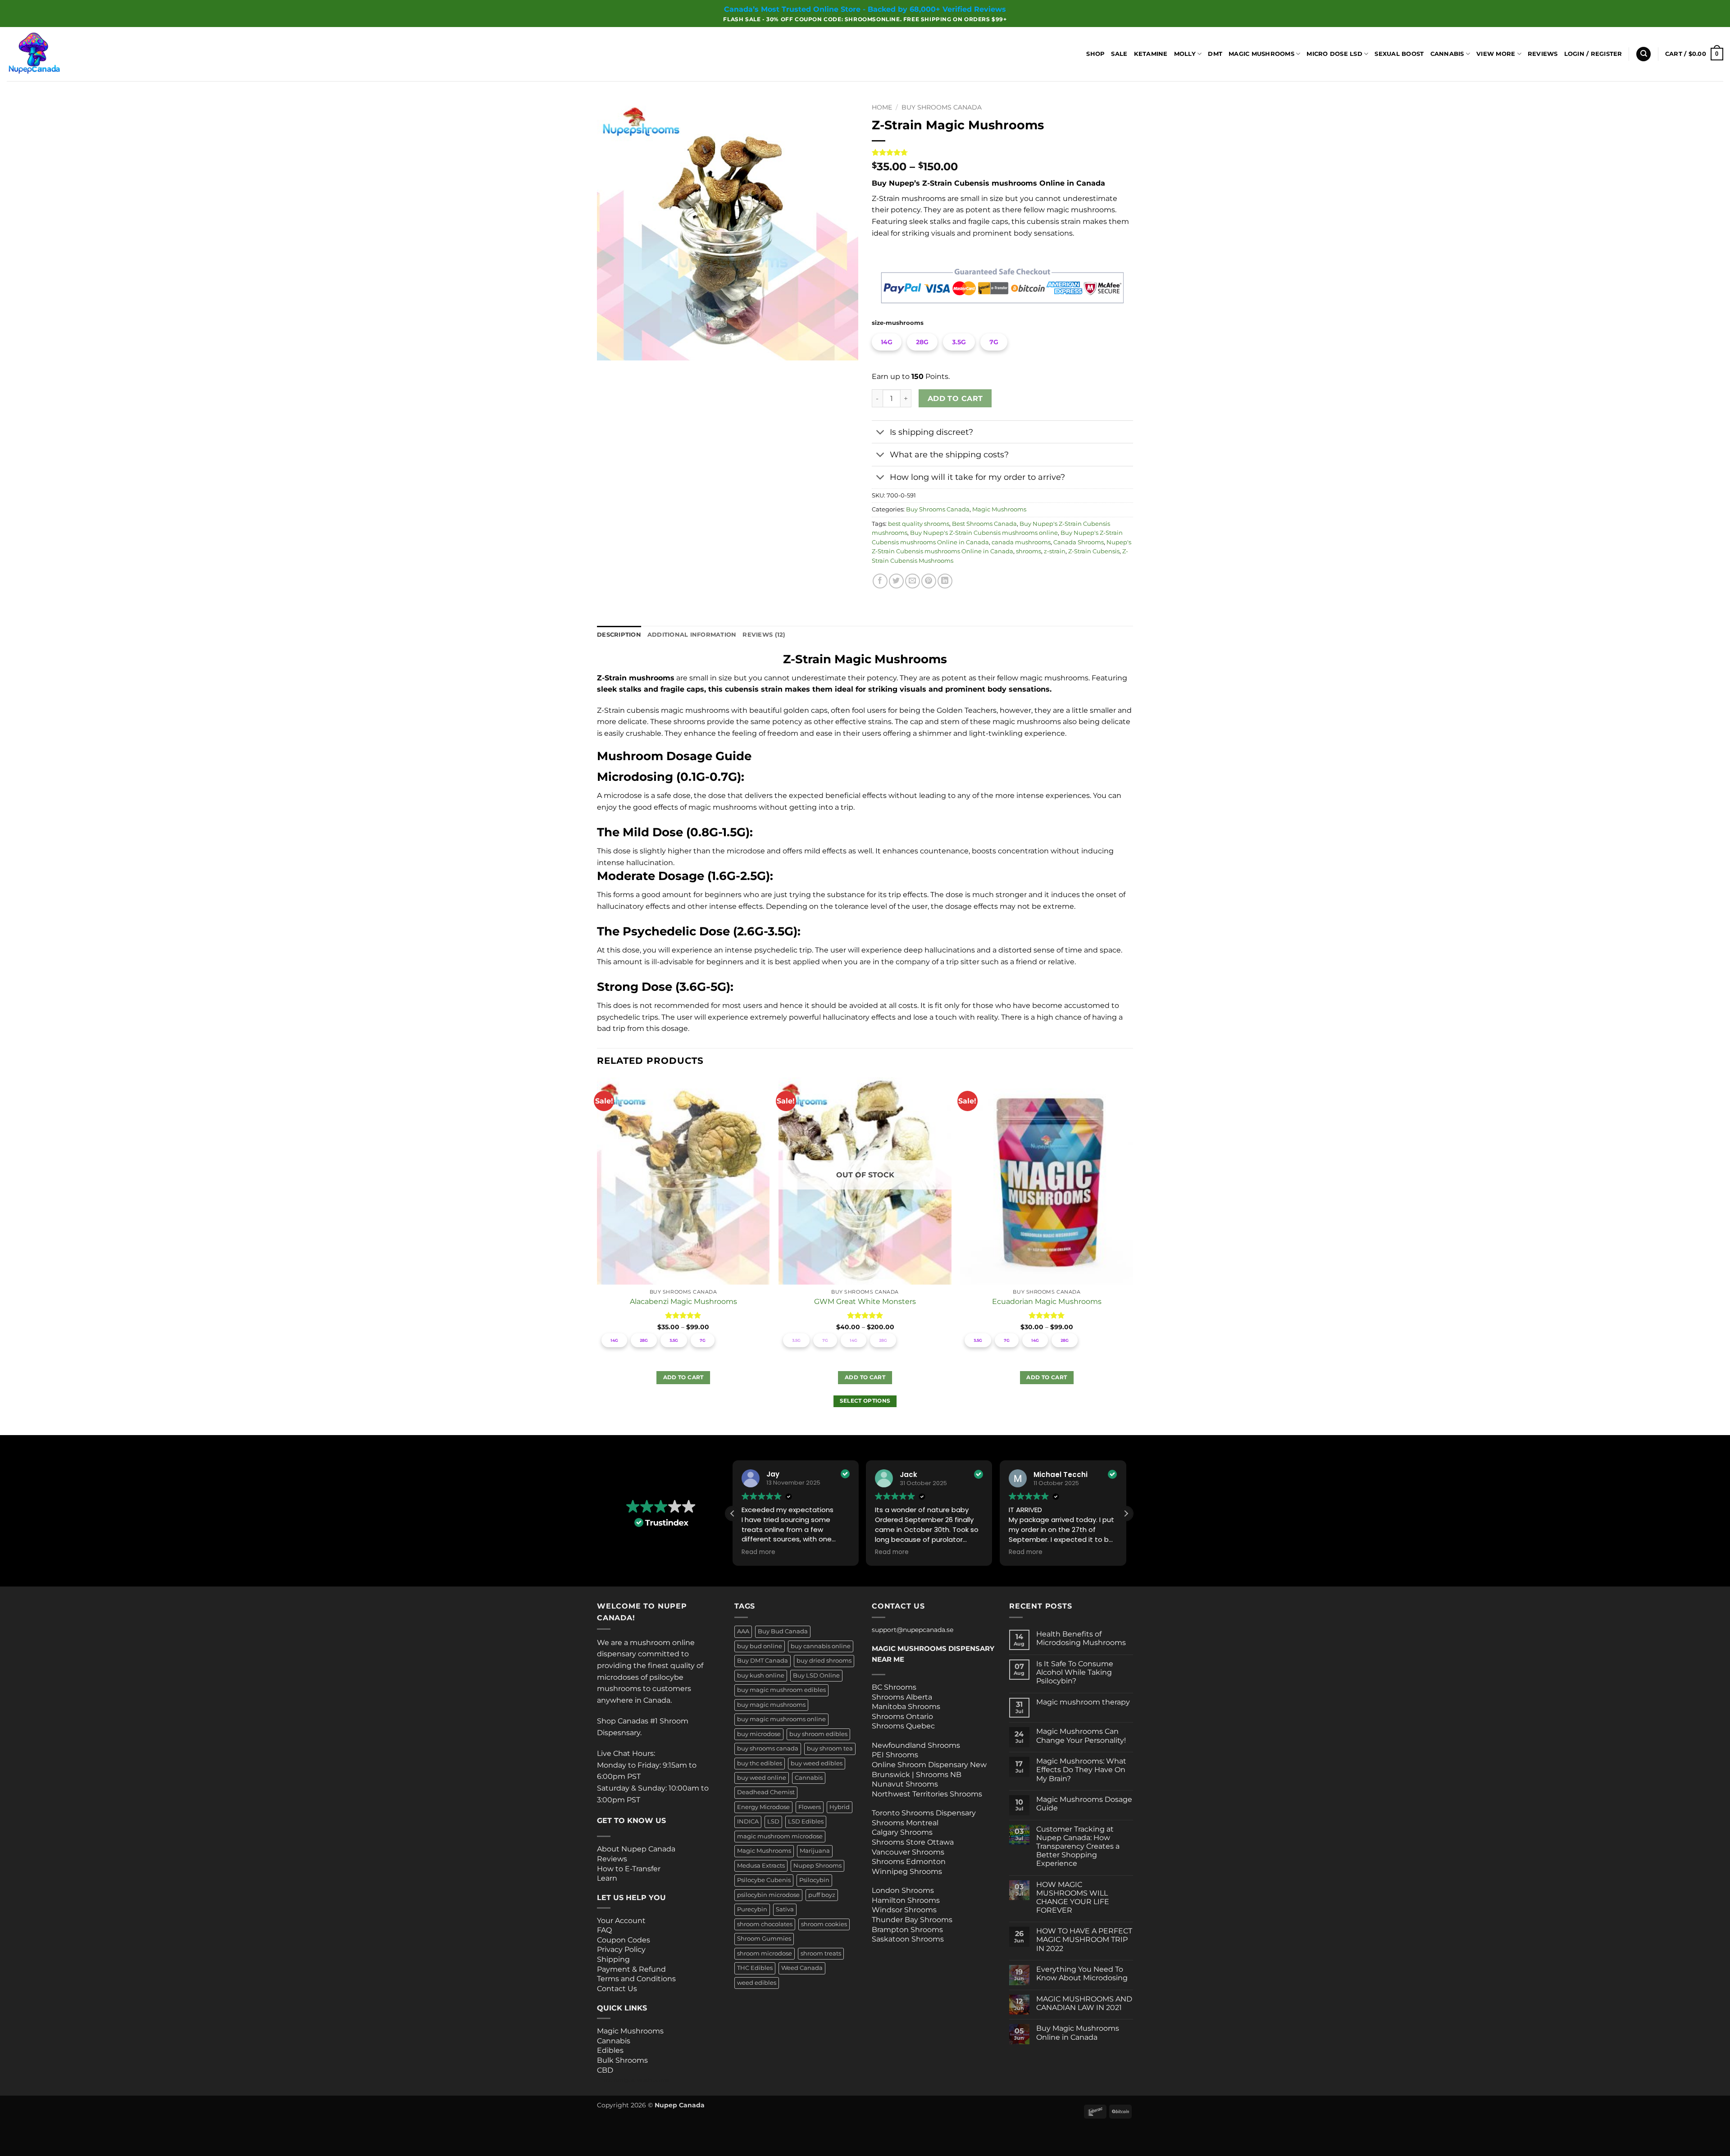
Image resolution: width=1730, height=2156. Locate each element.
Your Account (621, 1921)
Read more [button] (758, 1552)
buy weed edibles (817, 1763)
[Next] (1133, 1256)
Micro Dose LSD (1334, 54)
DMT (1215, 54)
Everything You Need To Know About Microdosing (1082, 1974)
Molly (1185, 54)
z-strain (1055, 551)
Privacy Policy (621, 1949)
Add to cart (955, 399)
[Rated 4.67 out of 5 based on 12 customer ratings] (1002, 152)
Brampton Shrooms (907, 1930)
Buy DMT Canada (763, 1661)
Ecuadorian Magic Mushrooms (1047, 1301)
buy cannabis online (821, 1646)
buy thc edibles (760, 1763)
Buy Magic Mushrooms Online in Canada (1078, 2033)
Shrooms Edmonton (909, 1862)
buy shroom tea (830, 1748)
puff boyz (822, 1895)
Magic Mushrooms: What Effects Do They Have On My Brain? (1081, 1770)
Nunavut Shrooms (905, 1784)
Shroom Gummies (764, 1939)
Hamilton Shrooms (906, 1900)
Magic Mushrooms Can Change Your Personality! (1081, 1736)
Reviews (1543, 54)
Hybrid (840, 1807)
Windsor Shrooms (904, 1910)
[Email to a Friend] (913, 581)
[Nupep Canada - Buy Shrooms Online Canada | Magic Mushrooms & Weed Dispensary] (52, 54)
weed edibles (757, 1983)
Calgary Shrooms (902, 1832)
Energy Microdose (763, 1807)
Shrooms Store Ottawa (913, 1842)
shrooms (1029, 551)
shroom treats (821, 1953)
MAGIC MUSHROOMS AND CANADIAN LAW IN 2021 (1084, 2003)
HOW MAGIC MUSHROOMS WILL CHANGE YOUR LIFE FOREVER (1073, 1898)
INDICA (748, 1821)
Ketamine (1151, 54)
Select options (865, 1401)
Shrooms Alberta (903, 1697)
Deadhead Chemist (766, 1792)
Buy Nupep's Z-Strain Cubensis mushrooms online (984, 533)
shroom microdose (765, 1953)
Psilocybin (814, 1880)
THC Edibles (755, 1968)
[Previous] (597, 1256)
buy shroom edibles (818, 1734)
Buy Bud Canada (783, 1631)
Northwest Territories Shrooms (927, 1794)
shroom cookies (824, 1924)
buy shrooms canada (768, 1748)
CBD (605, 2070)
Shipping (613, 1959)
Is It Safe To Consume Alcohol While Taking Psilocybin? (1075, 1672)
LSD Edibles (806, 1821)
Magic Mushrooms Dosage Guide (1084, 1804)
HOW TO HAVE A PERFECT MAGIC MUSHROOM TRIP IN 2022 (1084, 1939)
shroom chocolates (765, 1924)
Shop (1095, 54)
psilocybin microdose (768, 1895)
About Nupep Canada (636, 1849)
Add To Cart (683, 1377)
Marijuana (815, 1851)
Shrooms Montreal (905, 1823)
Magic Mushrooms (1261, 54)
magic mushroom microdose (780, 1836)
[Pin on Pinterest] (929, 581)
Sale (1119, 54)
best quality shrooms (919, 524)
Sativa (785, 1909)
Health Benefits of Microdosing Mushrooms (1081, 1638)
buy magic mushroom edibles (781, 1690)
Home (882, 107)
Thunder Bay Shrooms (912, 1920)
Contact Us (617, 1989)
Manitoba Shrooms (906, 1707)
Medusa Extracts (761, 1866)
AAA (743, 1631)
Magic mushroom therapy (1083, 1702)
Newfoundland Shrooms (916, 1745)
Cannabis (1447, 54)
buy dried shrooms (824, 1661)
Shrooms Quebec (903, 1726)
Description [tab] (619, 635)
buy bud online (760, 1646)
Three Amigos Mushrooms (633, 2080)
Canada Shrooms (1079, 542)
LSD (773, 1821)
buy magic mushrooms (771, 1705)
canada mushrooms (1021, 542)
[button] (1593, 54)
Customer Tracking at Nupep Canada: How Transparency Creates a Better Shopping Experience (1078, 1846)
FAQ (604, 1930)
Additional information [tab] (692, 635)
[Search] (1643, 54)
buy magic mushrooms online (781, 1719)
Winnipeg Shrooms (907, 1871)
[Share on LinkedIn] (945, 581)
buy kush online (761, 1675)
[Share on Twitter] (896, 581)
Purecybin (752, 1909)
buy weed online (762, 1778)
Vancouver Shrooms (908, 1852)
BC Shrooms (894, 1687)
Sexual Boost (1399, 54)
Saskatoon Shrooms (908, 1939)
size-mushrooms (898, 323)
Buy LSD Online (816, 1675)
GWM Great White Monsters (865, 1301)
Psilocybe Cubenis (764, 1880)
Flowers (810, 1807)
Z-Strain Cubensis (1094, 551)
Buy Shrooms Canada (942, 107)
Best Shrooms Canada (984, 524)
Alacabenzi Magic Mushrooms (683, 1301)
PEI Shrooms (895, 1755)
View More (1496, 54)
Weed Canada (802, 1968)
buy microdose (759, 1734)
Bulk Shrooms (622, 2060)
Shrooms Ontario (902, 1716)
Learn (607, 1878)
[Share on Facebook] (880, 581)
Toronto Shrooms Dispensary (924, 1813)
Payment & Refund (632, 1969)
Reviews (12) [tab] (764, 635)
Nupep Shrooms (817, 1866)
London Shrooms (903, 1890)
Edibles (610, 2050)
